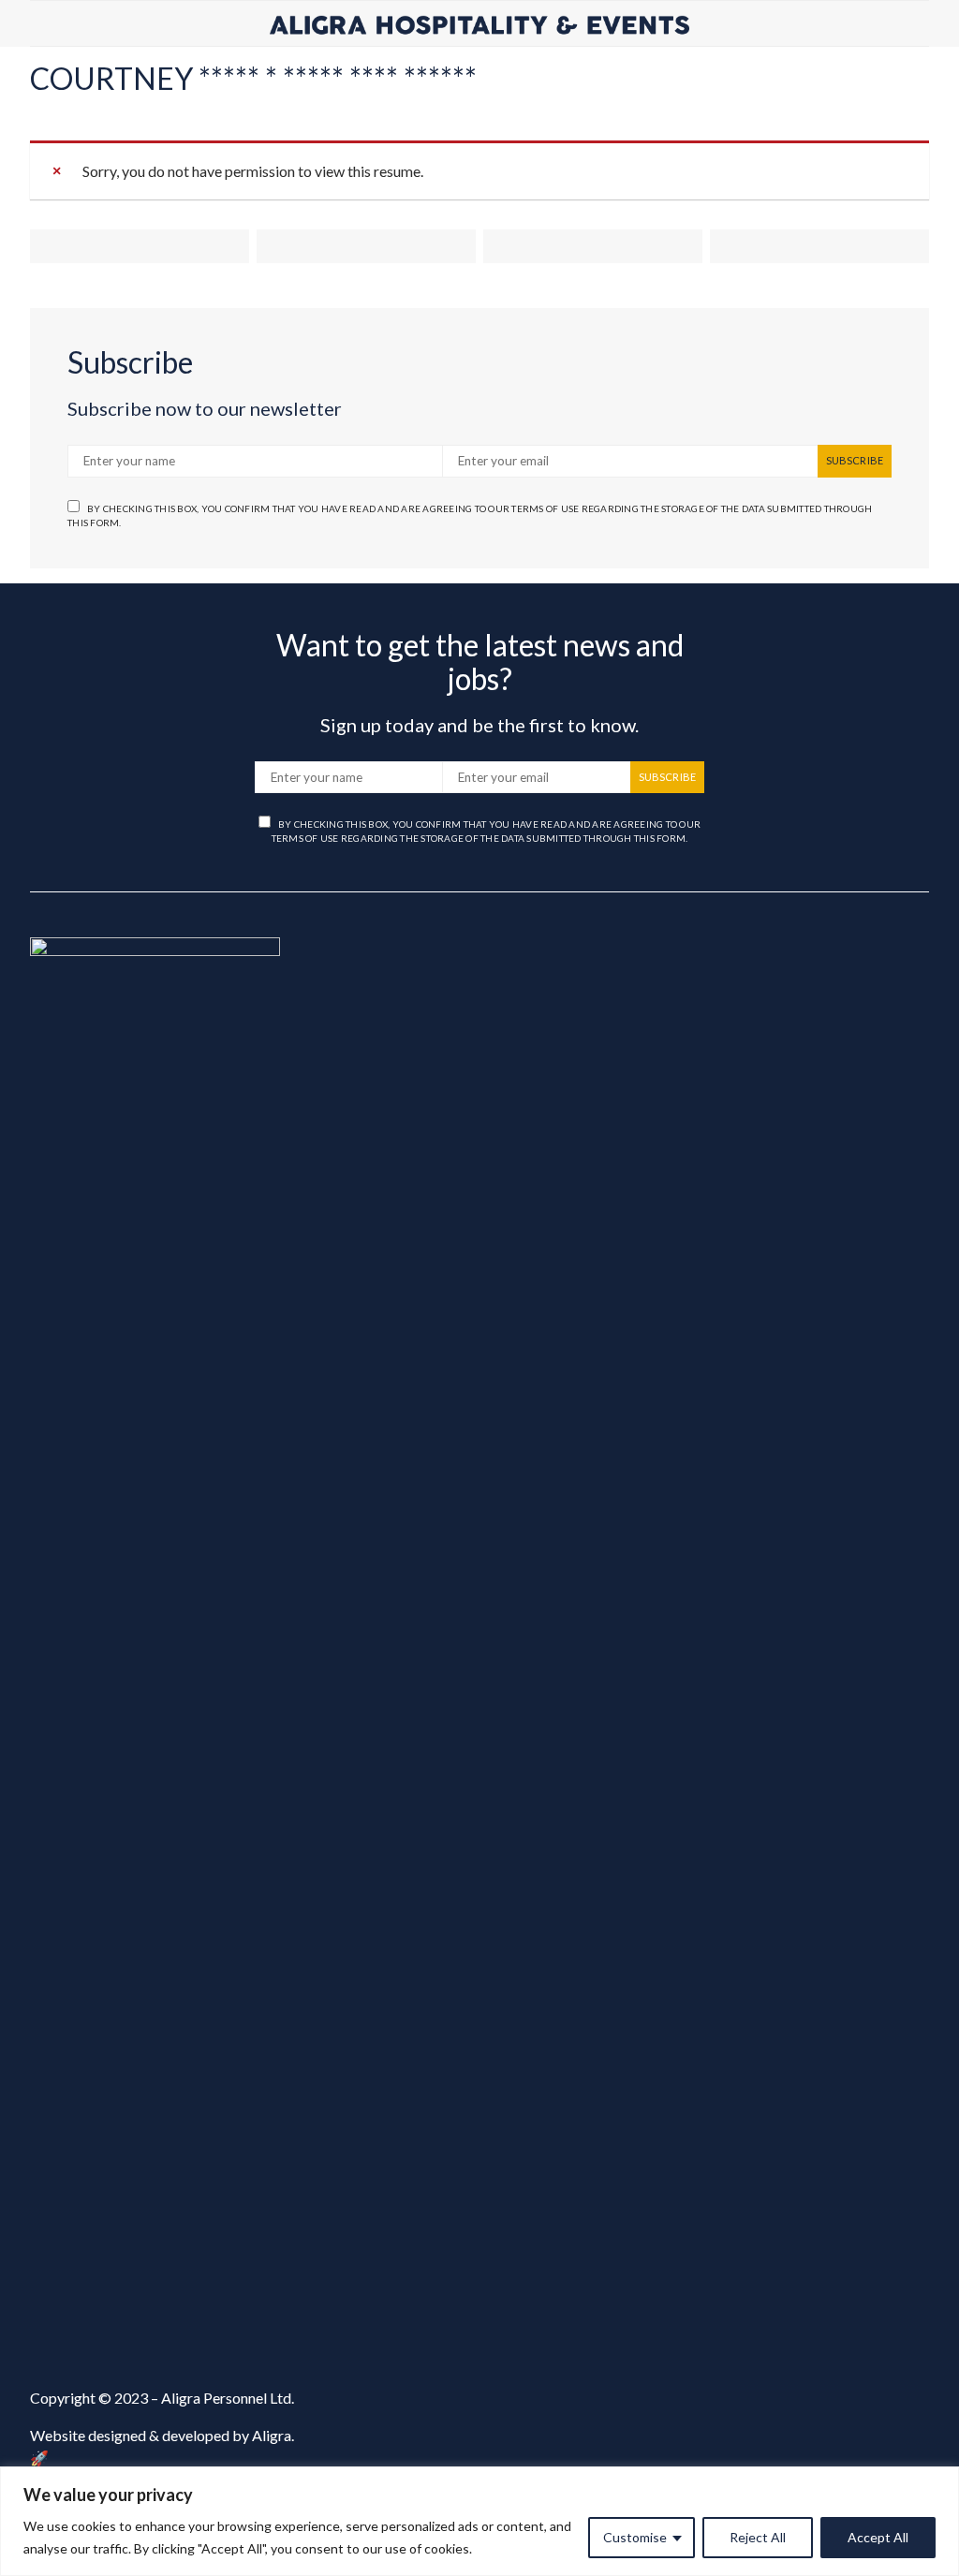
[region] (479, 2521)
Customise (635, 2537)
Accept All (878, 2537)
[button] (923, 23)
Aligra (272, 2435)
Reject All (758, 2537)
